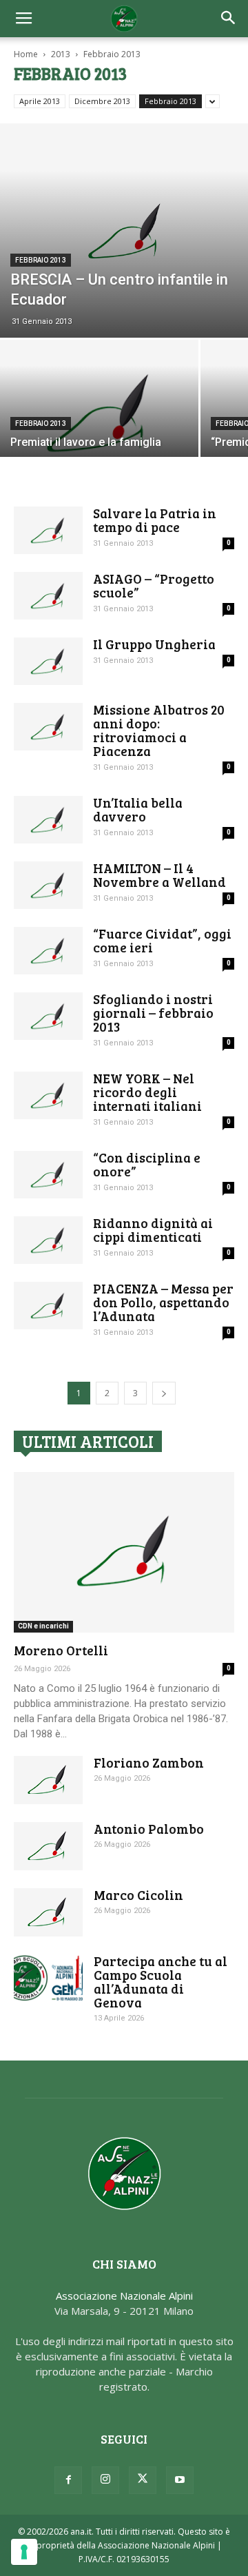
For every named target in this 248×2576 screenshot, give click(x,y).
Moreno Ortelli (61, 1650)
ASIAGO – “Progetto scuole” (154, 585)
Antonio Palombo (149, 1829)
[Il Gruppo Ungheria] (48, 661)
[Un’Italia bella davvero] (48, 820)
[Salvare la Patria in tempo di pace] (48, 530)
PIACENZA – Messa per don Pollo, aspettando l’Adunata (163, 1302)
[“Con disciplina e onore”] (48, 1175)
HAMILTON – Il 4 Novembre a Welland (159, 875)
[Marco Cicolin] (48, 1912)
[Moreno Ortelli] (124, 1552)
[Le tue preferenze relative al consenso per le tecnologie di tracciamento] (24, 2552)
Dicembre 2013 (102, 101)
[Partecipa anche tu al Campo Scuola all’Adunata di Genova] (48, 1978)
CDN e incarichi (43, 1626)
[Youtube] (180, 2480)
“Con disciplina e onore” (147, 1164)
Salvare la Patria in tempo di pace (155, 520)
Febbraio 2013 (170, 101)
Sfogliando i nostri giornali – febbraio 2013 (153, 1013)
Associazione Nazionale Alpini (124, 2296)
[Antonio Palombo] (48, 1846)
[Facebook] (68, 2480)
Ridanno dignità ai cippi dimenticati (153, 1230)
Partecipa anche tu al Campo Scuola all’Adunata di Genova (161, 1982)
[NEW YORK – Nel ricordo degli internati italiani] (48, 1095)
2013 (61, 54)
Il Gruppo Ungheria (154, 644)
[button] (229, 19)
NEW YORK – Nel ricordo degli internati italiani (147, 1092)
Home (26, 54)
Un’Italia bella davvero (138, 809)
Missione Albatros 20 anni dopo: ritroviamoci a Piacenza (159, 730)
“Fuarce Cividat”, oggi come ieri (162, 940)
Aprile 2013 (40, 101)
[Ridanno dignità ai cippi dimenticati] (48, 1240)
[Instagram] (105, 2480)
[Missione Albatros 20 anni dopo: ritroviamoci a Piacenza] (48, 727)
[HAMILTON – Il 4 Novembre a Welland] (48, 885)
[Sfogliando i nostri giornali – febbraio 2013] (48, 1016)
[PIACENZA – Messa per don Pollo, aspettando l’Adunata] (48, 1306)
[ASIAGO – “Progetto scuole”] (48, 596)
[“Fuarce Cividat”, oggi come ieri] (48, 951)
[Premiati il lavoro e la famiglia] (99, 414)
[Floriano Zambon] (48, 1780)
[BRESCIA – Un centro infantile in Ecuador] (124, 231)
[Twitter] (143, 2480)
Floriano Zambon (149, 1762)
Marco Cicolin (138, 1895)
